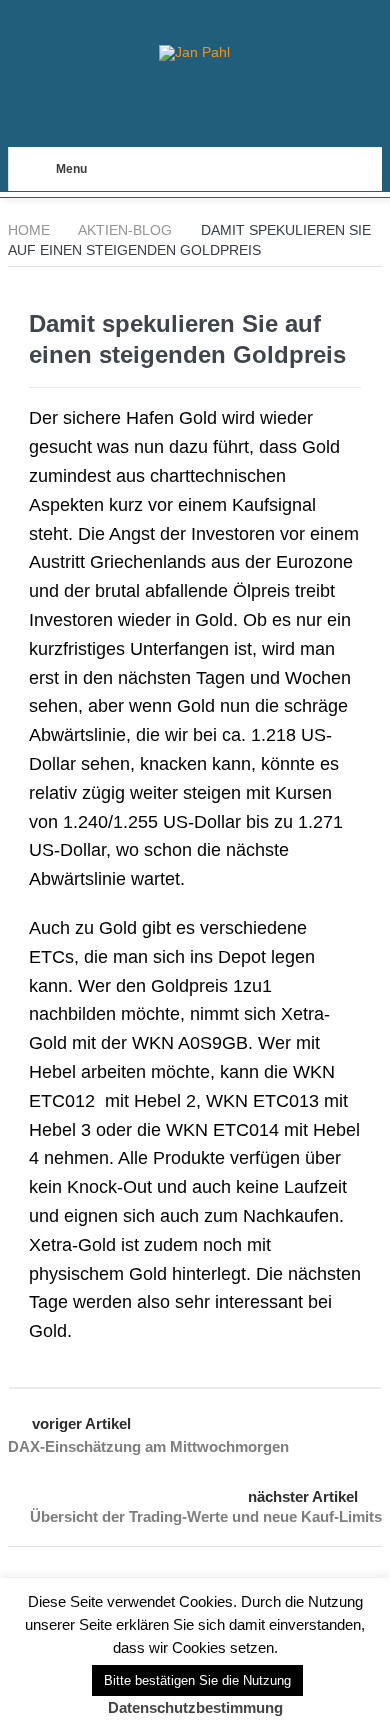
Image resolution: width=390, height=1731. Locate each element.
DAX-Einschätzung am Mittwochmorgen (148, 1446)
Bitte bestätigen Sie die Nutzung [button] (197, 1680)
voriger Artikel (81, 1423)
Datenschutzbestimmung (195, 1707)
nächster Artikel (303, 1496)
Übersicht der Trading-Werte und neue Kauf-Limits (206, 1516)
